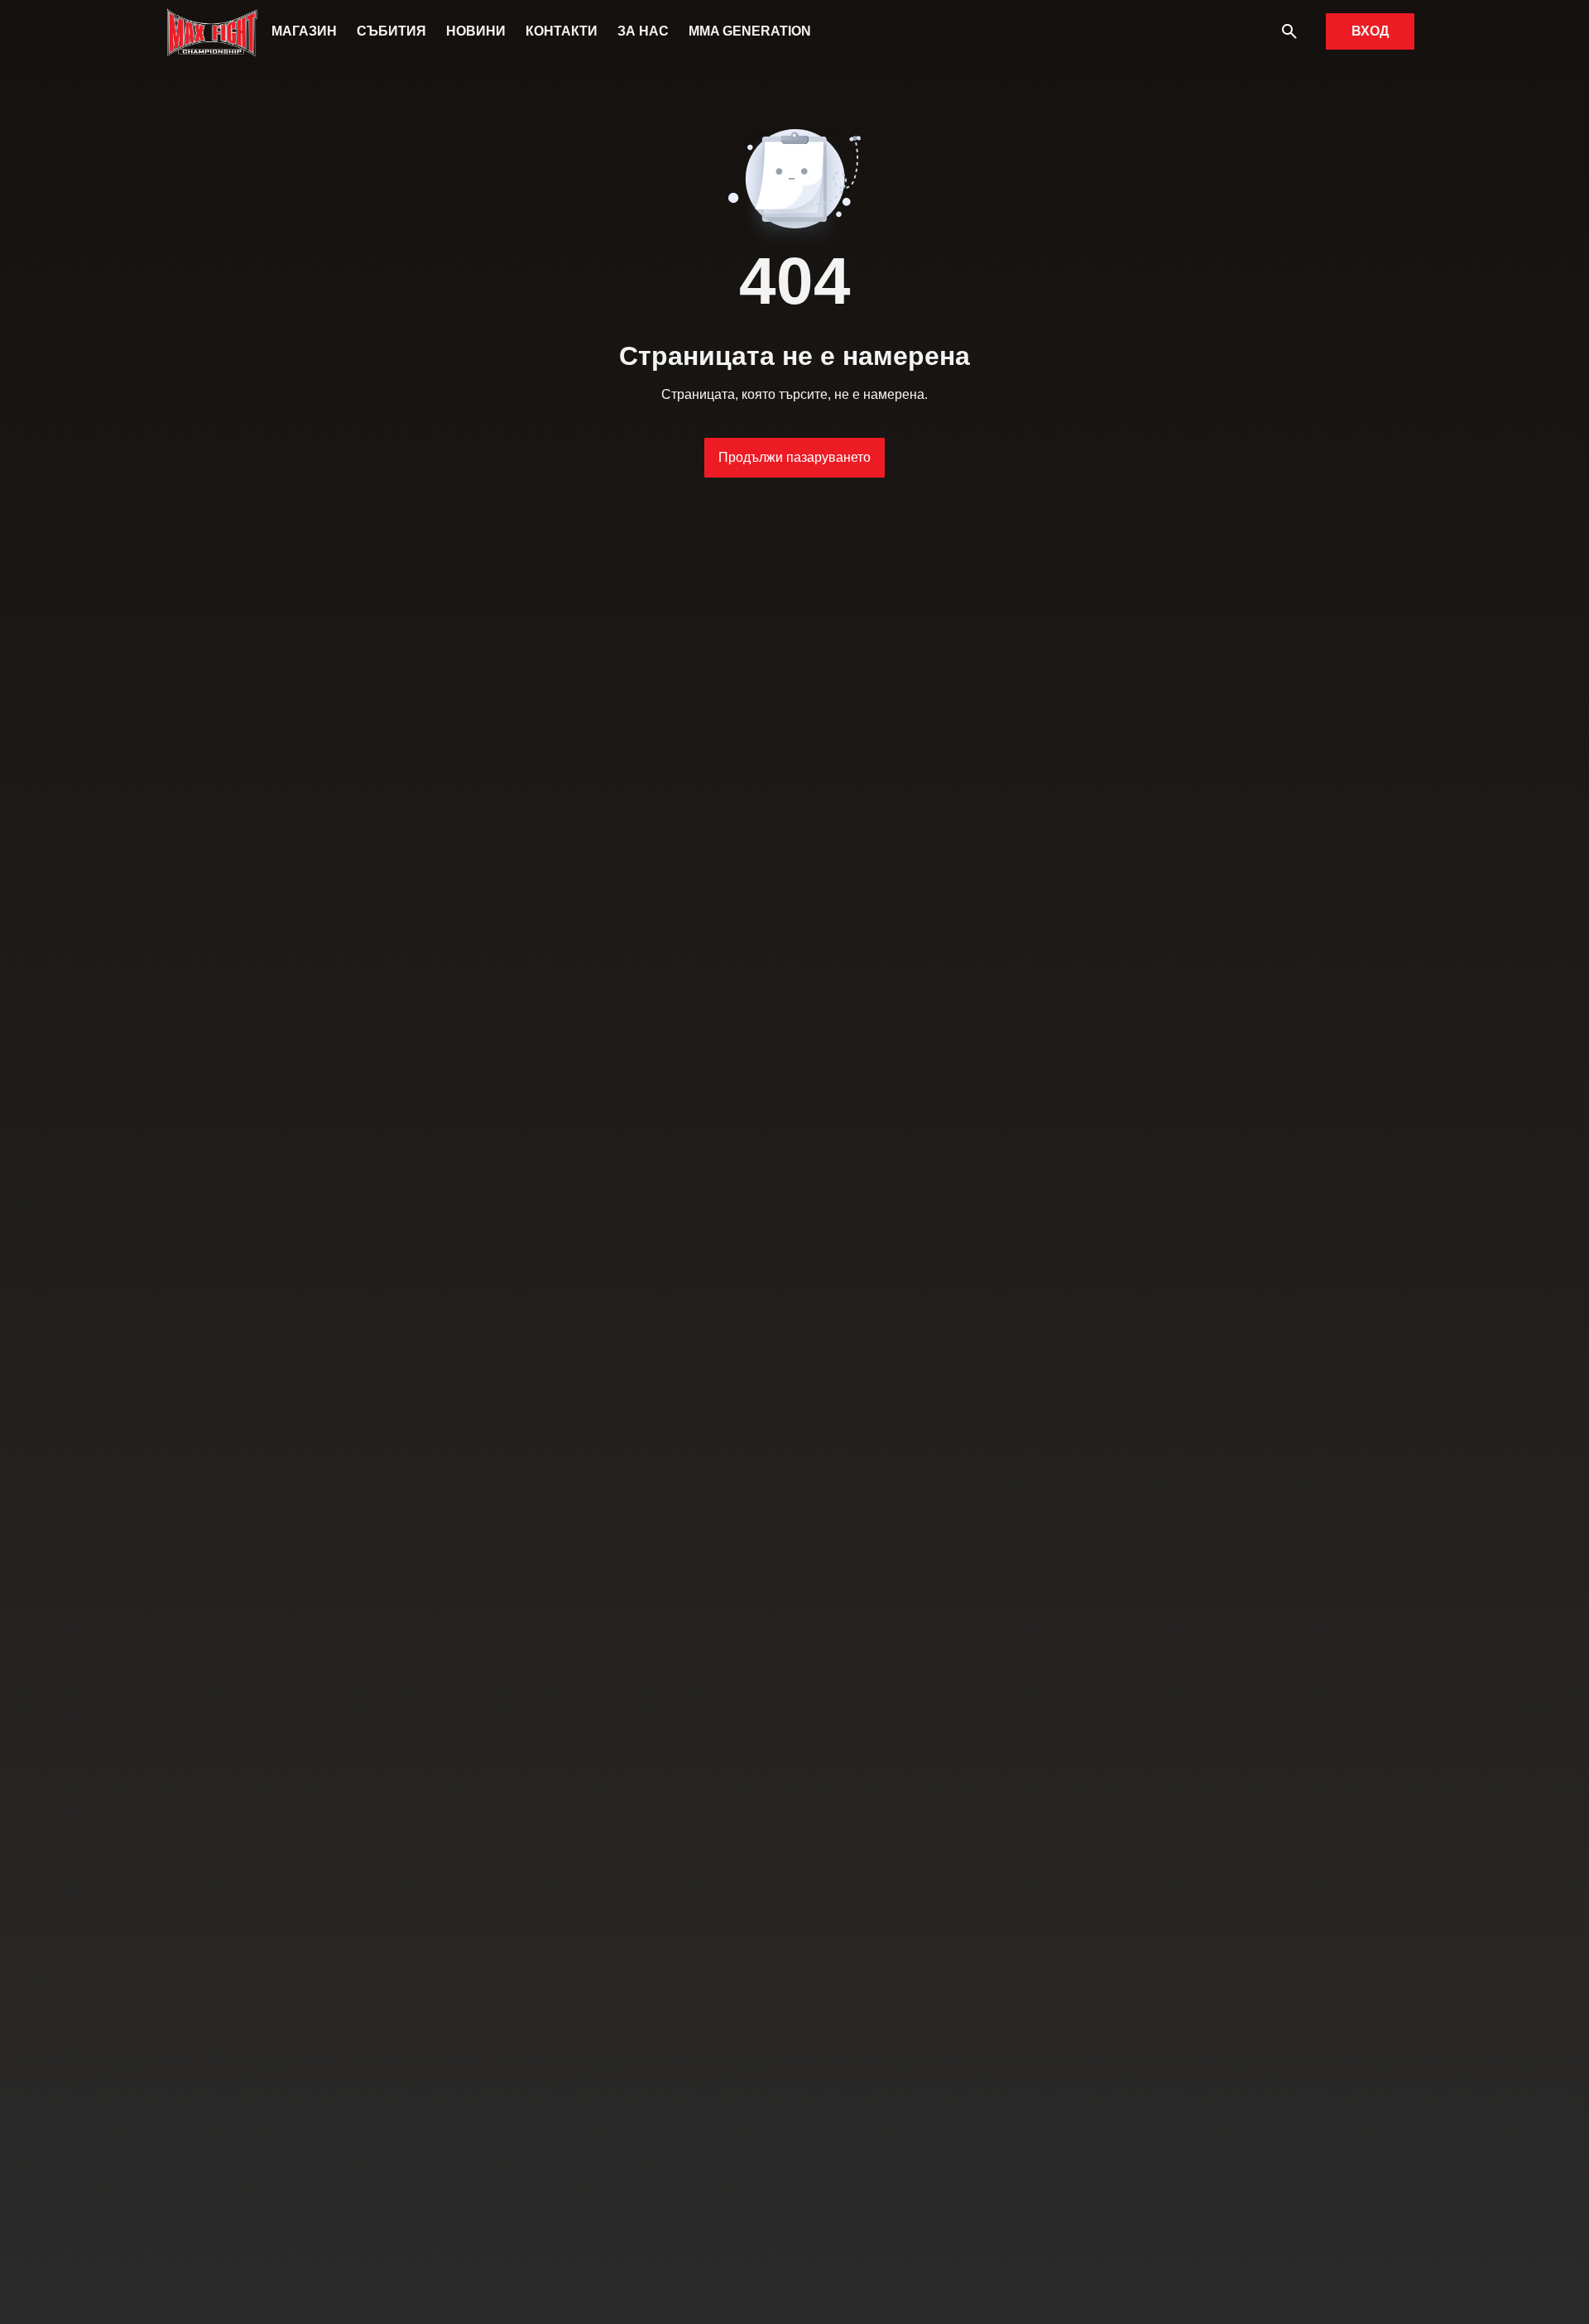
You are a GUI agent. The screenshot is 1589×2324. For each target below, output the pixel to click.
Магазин (304, 31)
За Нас (643, 31)
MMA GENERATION (750, 31)
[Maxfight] (213, 31)
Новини (476, 31)
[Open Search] (1289, 31)
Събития (391, 31)
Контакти (562, 31)
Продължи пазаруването (794, 457)
